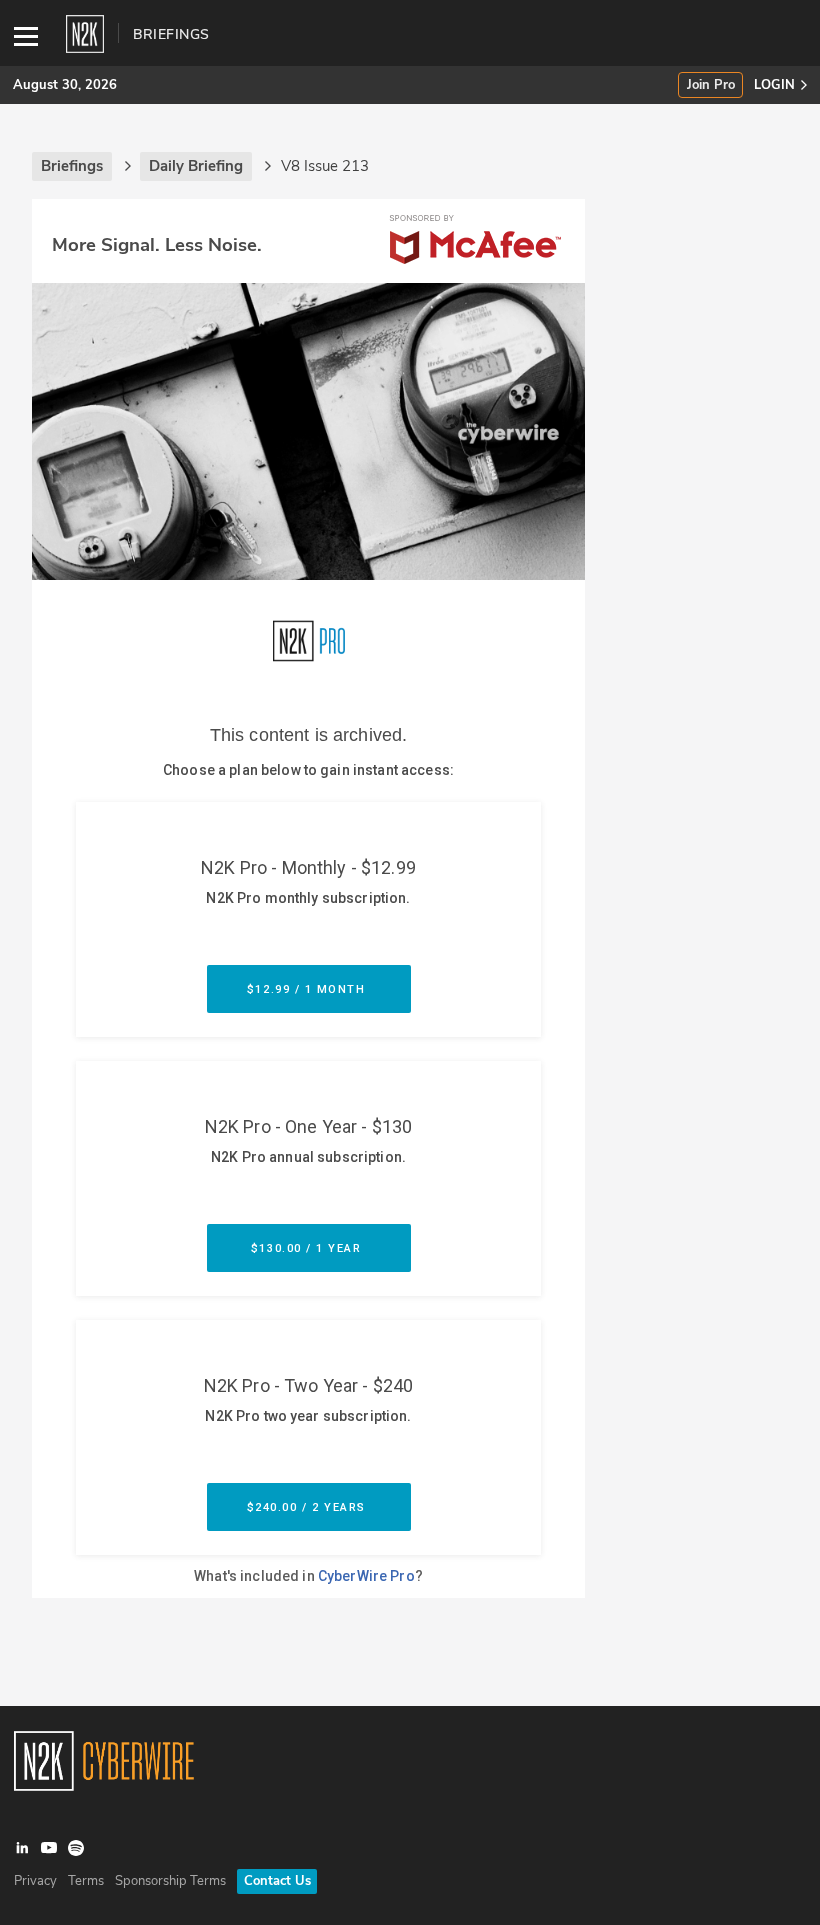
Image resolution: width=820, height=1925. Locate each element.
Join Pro (711, 85)
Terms (86, 1881)
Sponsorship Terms (170, 1881)
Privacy (35, 1881)
